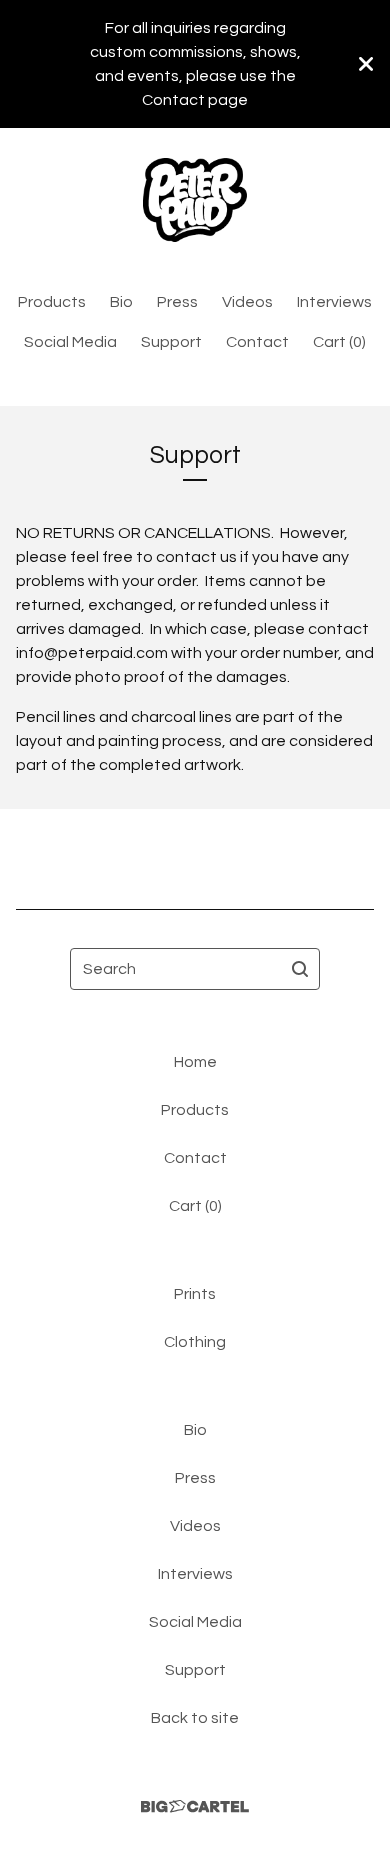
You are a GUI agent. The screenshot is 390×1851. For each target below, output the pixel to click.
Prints (195, 1294)
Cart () (339, 342)
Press (177, 302)
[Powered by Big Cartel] (195, 1806)
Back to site (195, 1718)
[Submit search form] (300, 969)
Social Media (70, 342)
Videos (247, 302)
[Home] (195, 200)
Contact (257, 342)
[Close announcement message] (366, 64)
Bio (121, 302)
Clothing (195, 1342)
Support (171, 342)
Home (195, 1062)
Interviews (334, 302)
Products (52, 302)
